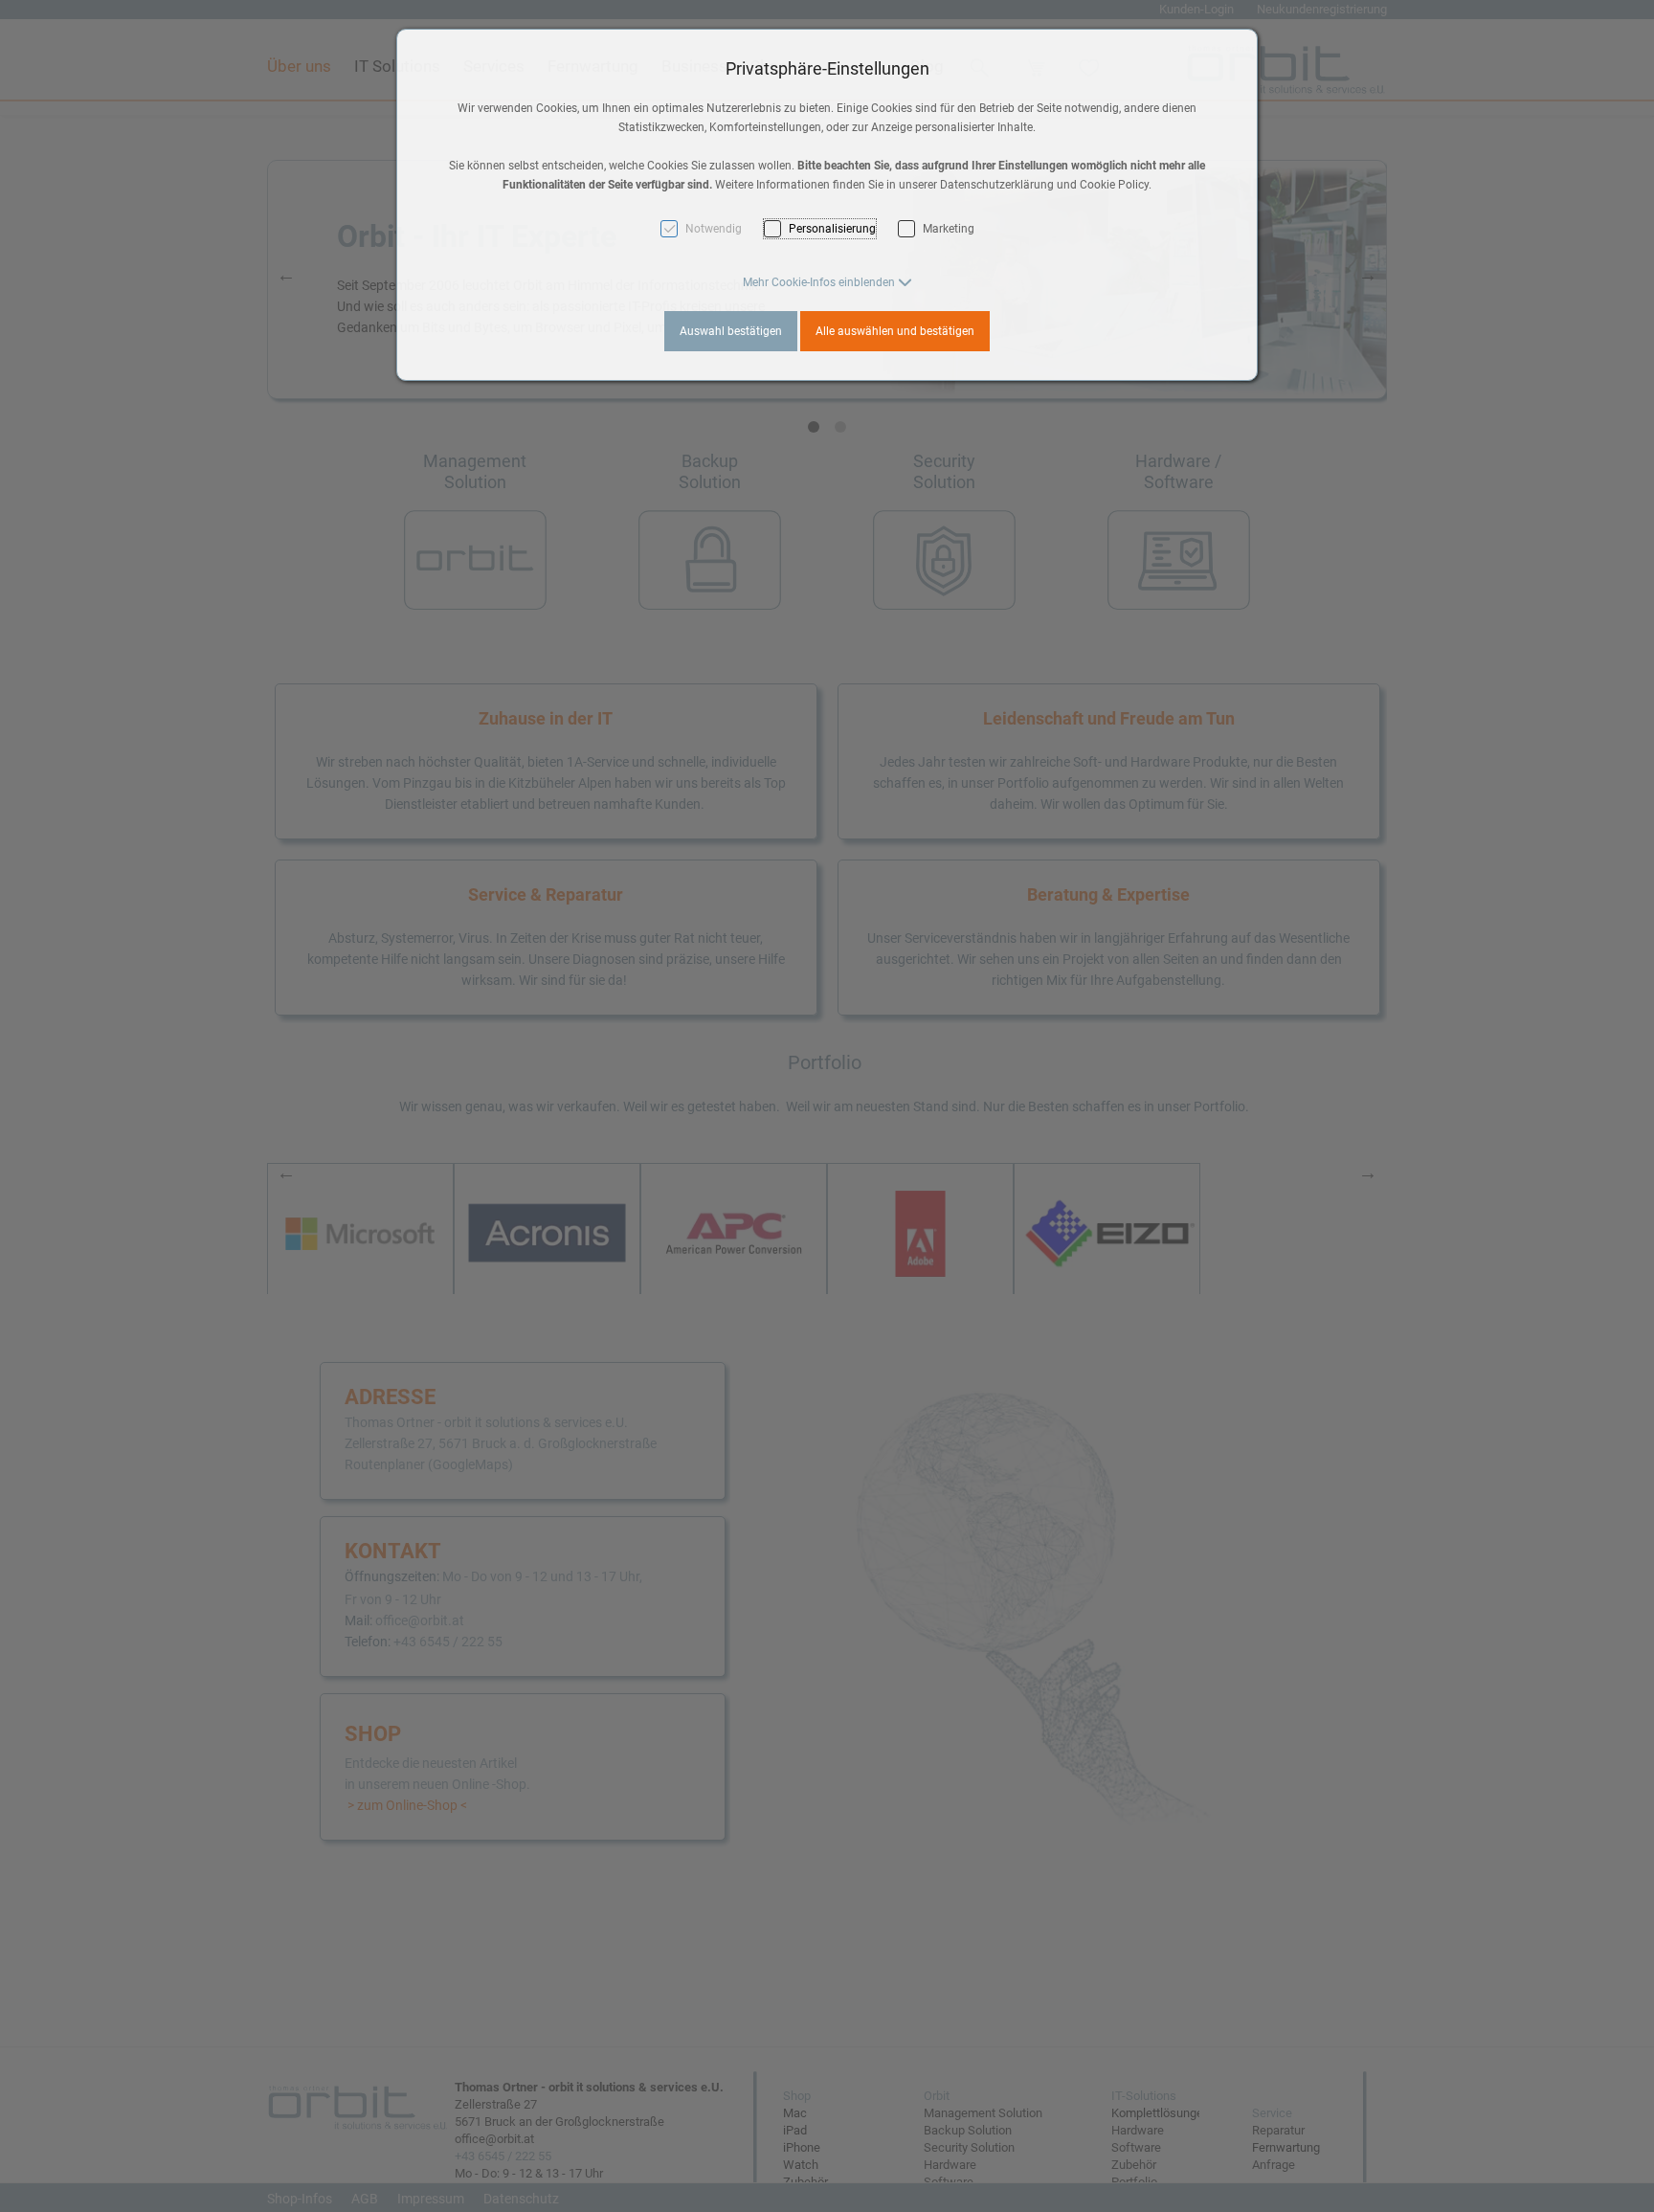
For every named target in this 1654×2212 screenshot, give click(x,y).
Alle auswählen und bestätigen (895, 331)
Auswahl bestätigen (731, 331)
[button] (827, 282)
